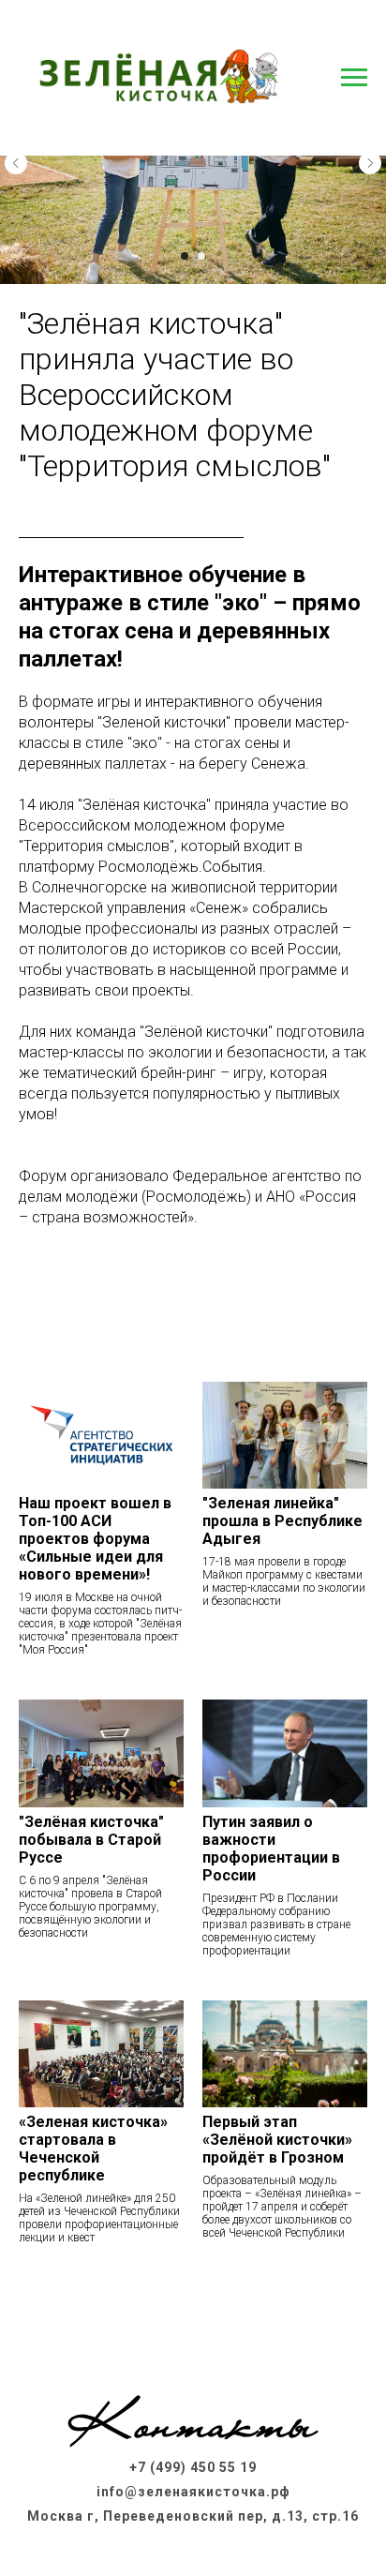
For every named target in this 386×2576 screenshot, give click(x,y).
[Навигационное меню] (354, 78)
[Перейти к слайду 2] (201, 256)
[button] (193, 2311)
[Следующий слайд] (370, 163)
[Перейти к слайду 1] (185, 256)
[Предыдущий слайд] (16, 163)
